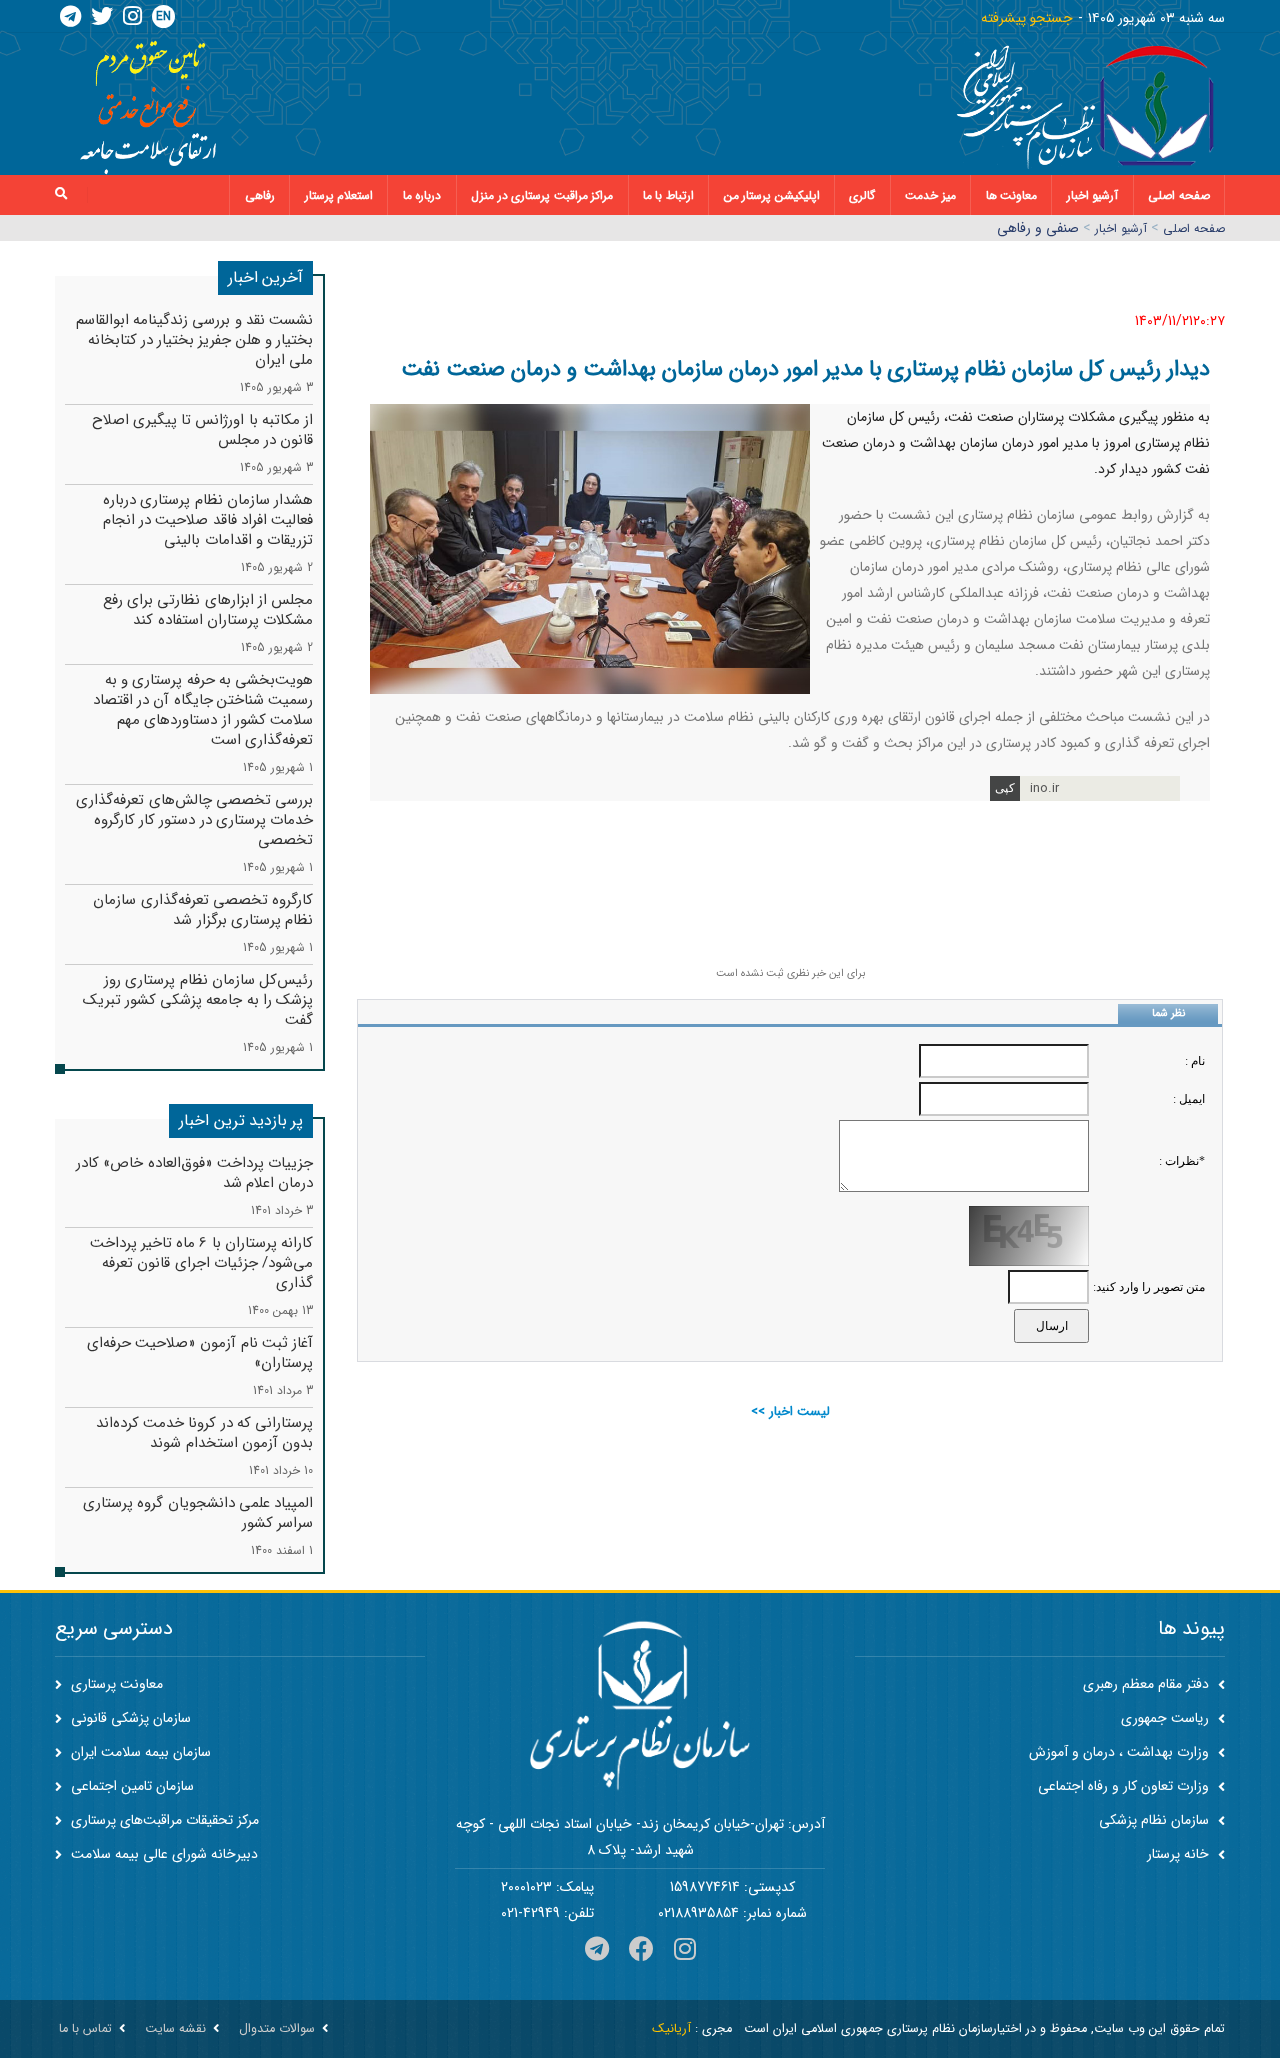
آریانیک (671, 2029)
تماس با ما (85, 2029)
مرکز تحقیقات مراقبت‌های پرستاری (163, 1820)
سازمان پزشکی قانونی (129, 1718)
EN (163, 16)
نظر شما (1168, 1013)
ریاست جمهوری (1167, 1718)
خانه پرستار (1180, 1854)
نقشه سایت (175, 2029)
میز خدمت (930, 195)
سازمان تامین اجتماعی (130, 1786)
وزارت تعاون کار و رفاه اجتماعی (1125, 1786)
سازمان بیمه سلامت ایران (139, 1752)
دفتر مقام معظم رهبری (1148, 1684)
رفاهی (260, 195)
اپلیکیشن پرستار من (772, 195)
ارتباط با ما (668, 195)
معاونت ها (1012, 195)
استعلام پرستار (339, 195)
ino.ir (1044, 788)
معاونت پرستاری (115, 1684)
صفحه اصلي (1194, 228)
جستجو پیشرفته (1027, 18)
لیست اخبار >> (790, 1411)
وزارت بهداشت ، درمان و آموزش (1121, 1752)
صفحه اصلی (1179, 195)
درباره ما (422, 195)
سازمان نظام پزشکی (1156, 1820)
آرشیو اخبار (1093, 195)
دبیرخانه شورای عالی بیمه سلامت (162, 1854)
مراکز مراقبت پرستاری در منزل (542, 195)
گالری (862, 195)
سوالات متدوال (277, 2029)
